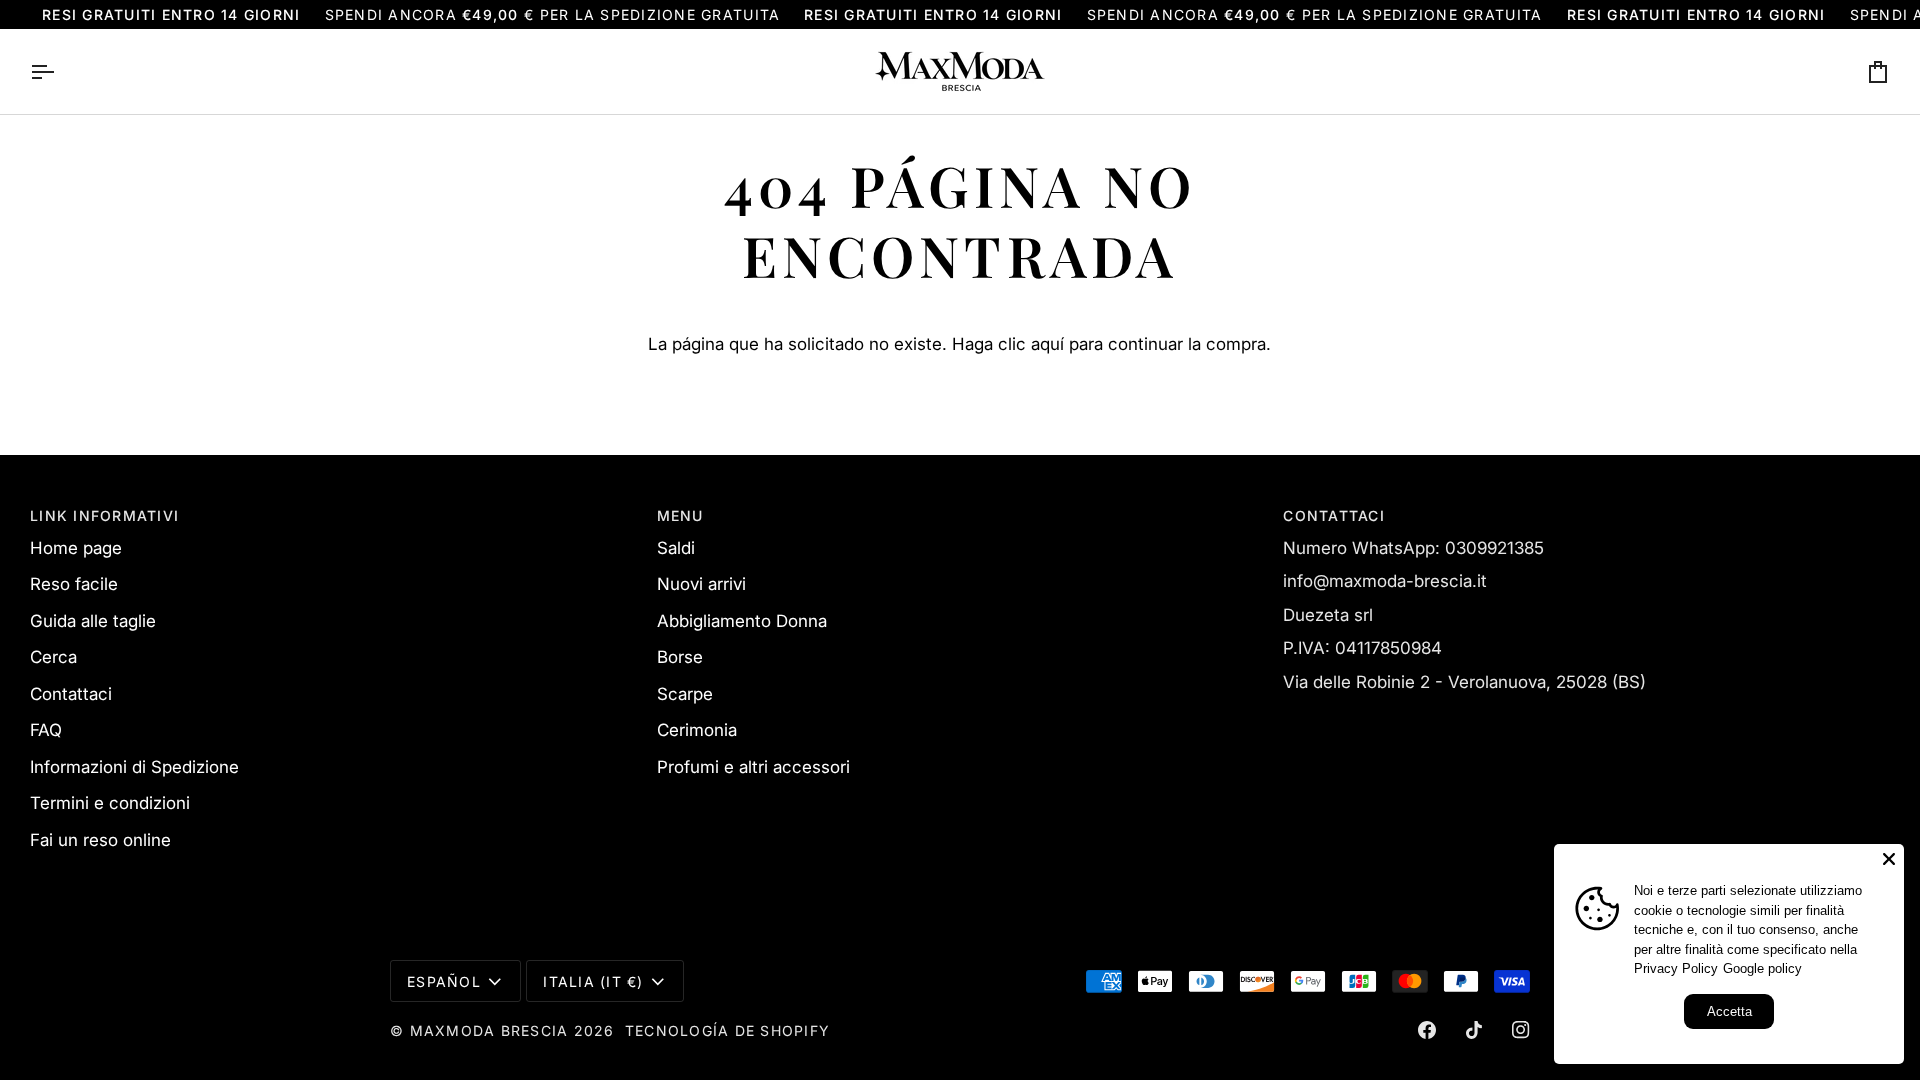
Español (444, 981)
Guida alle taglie (93, 621)
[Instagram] (1521, 1030)
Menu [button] (680, 515)
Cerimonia (697, 730)
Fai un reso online (100, 840)
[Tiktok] (1474, 1030)
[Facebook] (1427, 1030)
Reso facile (74, 584)
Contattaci (71, 694)
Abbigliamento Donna (742, 621)
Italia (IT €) (593, 981)
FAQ (46, 730)
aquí (1047, 344)
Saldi (676, 548)
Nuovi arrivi (701, 584)
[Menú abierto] (60, 71)
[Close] (1889, 859)
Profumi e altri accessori (753, 767)
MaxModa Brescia (489, 1030)
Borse (680, 657)
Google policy (1762, 968)
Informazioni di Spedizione (134, 767)
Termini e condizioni (110, 803)
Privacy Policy (1676, 968)
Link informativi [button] (104, 515)
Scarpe (685, 694)
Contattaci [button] (1334, 515)
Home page (76, 548)
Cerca (53, 657)
